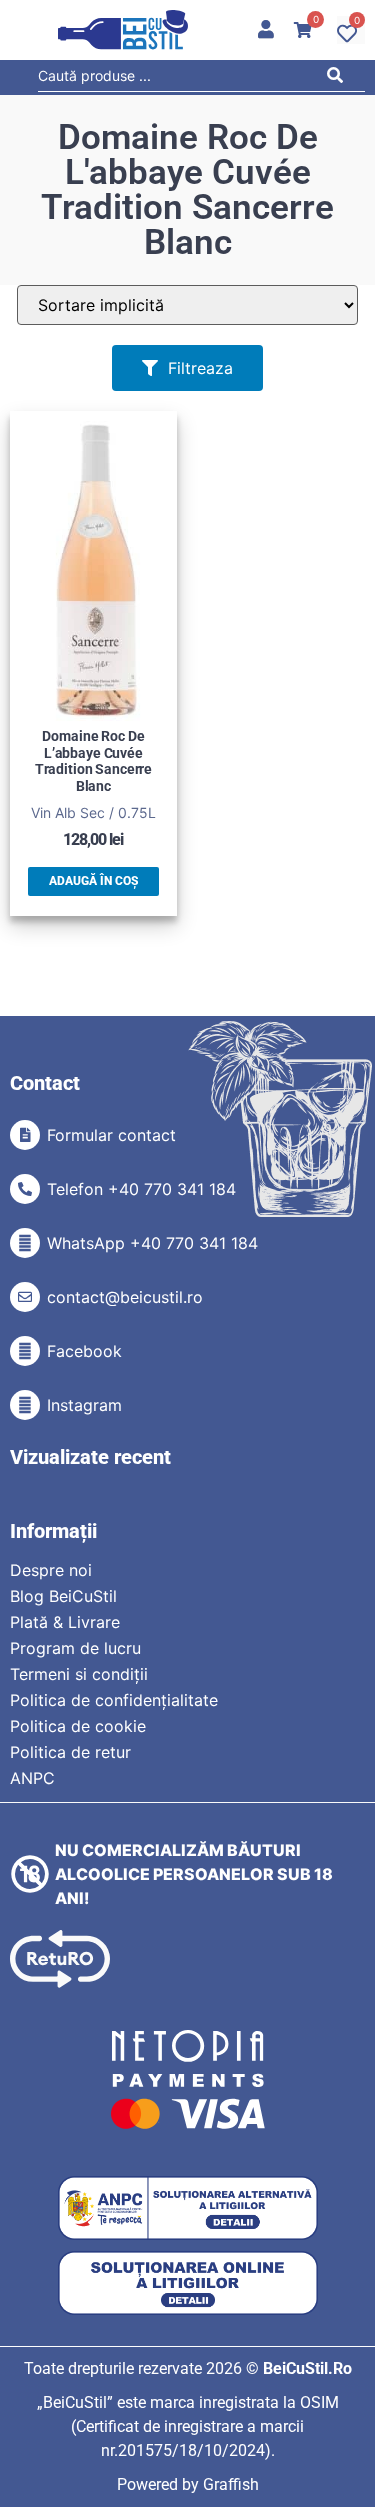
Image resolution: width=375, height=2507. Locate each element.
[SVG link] (123, 30)
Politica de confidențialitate (114, 1700)
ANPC (32, 1778)
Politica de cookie (78, 1726)
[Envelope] (25, 1297)
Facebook (84, 1351)
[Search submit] (340, 78)
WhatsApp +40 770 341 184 (152, 1243)
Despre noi (51, 1570)
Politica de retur (70, 1752)
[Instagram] (25, 1405)
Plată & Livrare (65, 1622)
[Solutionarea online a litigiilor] (188, 2283)
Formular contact (111, 1135)
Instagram (84, 1405)
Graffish (231, 2484)
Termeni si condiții (79, 1674)
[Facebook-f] (25, 1351)
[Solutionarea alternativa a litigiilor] (188, 2208)
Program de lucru (75, 1648)
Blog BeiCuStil (63, 1596)
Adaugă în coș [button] (93, 881)
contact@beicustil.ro (125, 1297)
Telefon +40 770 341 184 (141, 1189)
